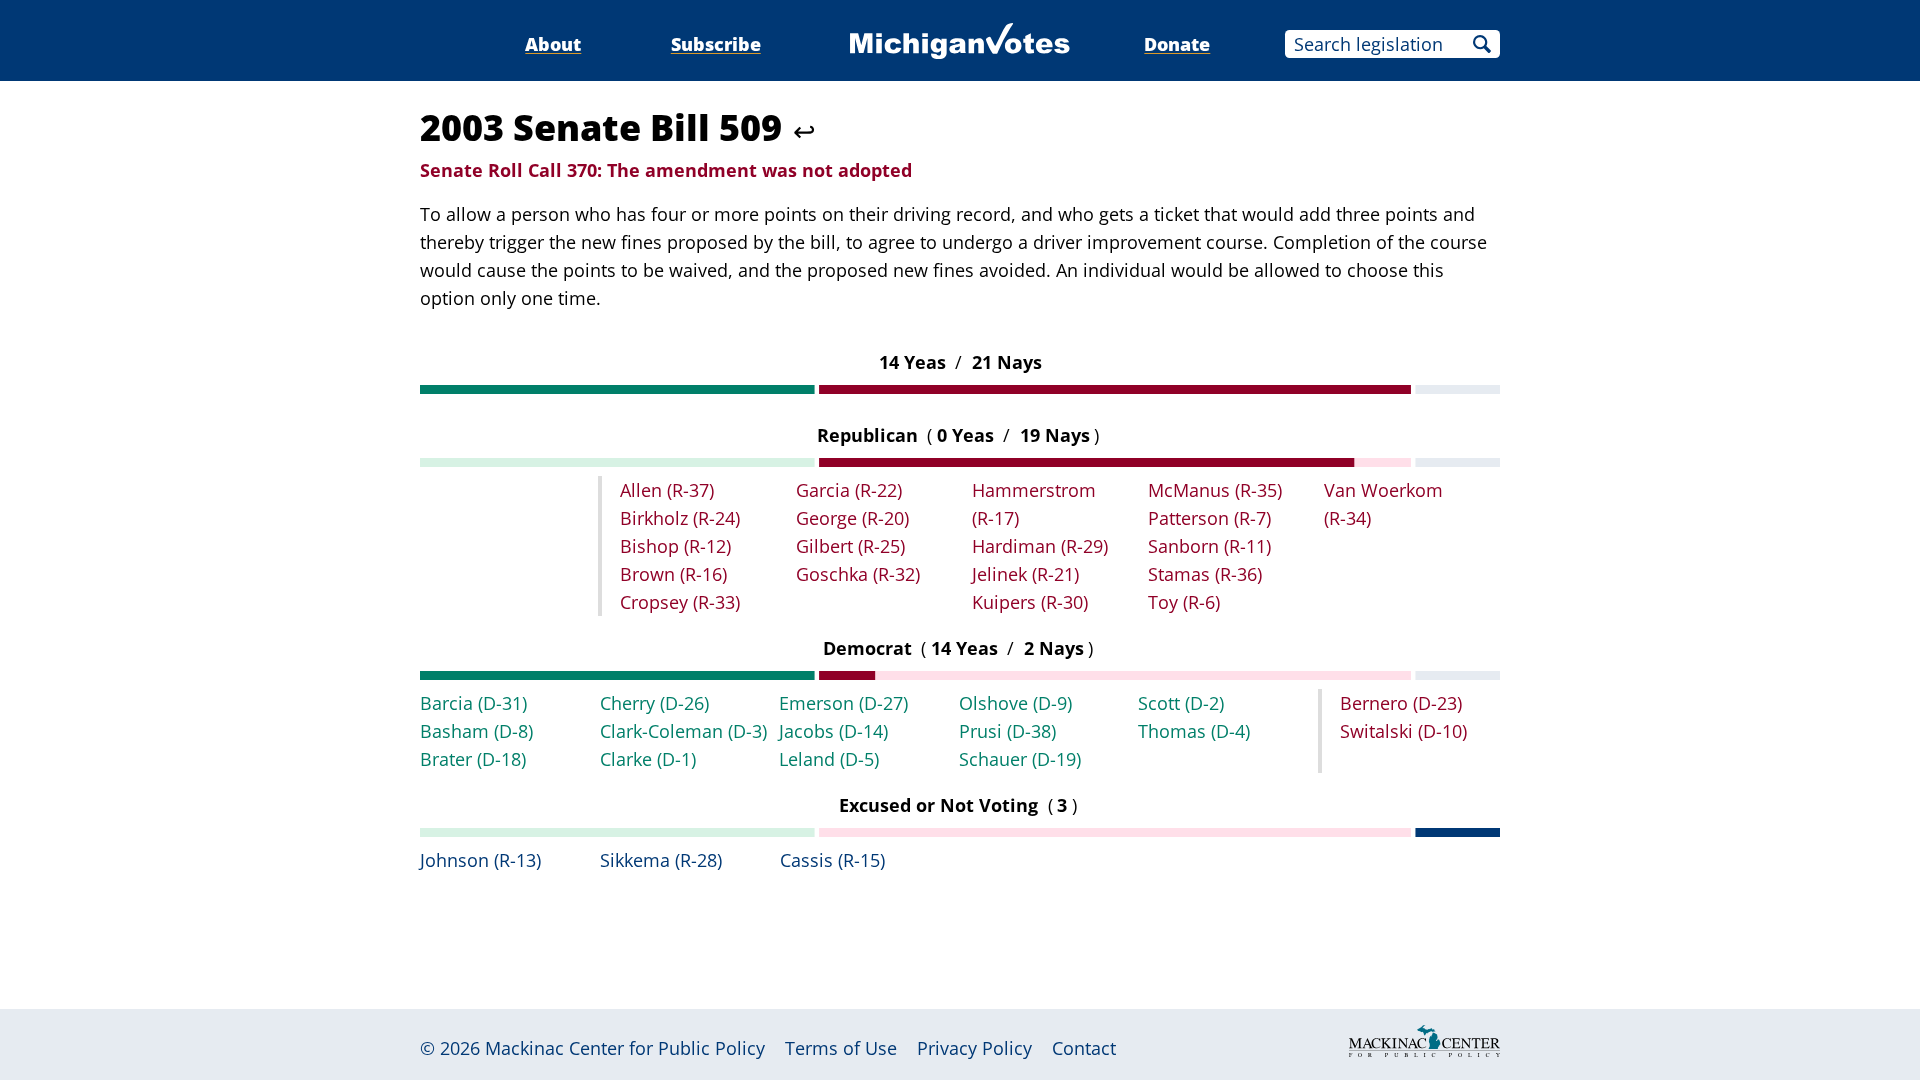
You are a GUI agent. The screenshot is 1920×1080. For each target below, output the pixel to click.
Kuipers (1030, 602)
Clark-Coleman (683, 731)
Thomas (1194, 731)
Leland (829, 759)
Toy (1184, 602)
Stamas (1205, 574)
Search (1482, 44)
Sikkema (661, 860)
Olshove (1015, 703)
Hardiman (1040, 546)
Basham (476, 731)
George (852, 518)
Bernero (1401, 703)
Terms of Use (841, 1048)
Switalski (1403, 731)
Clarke (648, 759)
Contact (1084, 1048)
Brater (473, 759)
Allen (667, 490)
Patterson (1209, 518)
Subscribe (716, 44)
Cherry (654, 703)
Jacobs (833, 731)
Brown (673, 574)
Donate (1177, 44)
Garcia (849, 490)
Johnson (480, 860)
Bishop (675, 546)
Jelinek (1025, 574)
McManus (1215, 490)
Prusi (1007, 731)
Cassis (832, 860)
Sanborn (1209, 546)
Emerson (843, 703)
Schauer (1020, 759)
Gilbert (850, 546)
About (553, 44)
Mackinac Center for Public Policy (625, 1048)
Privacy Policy (974, 1048)
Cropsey (680, 602)
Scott (1181, 703)
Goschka (858, 574)
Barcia (473, 703)
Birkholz (680, 518)
